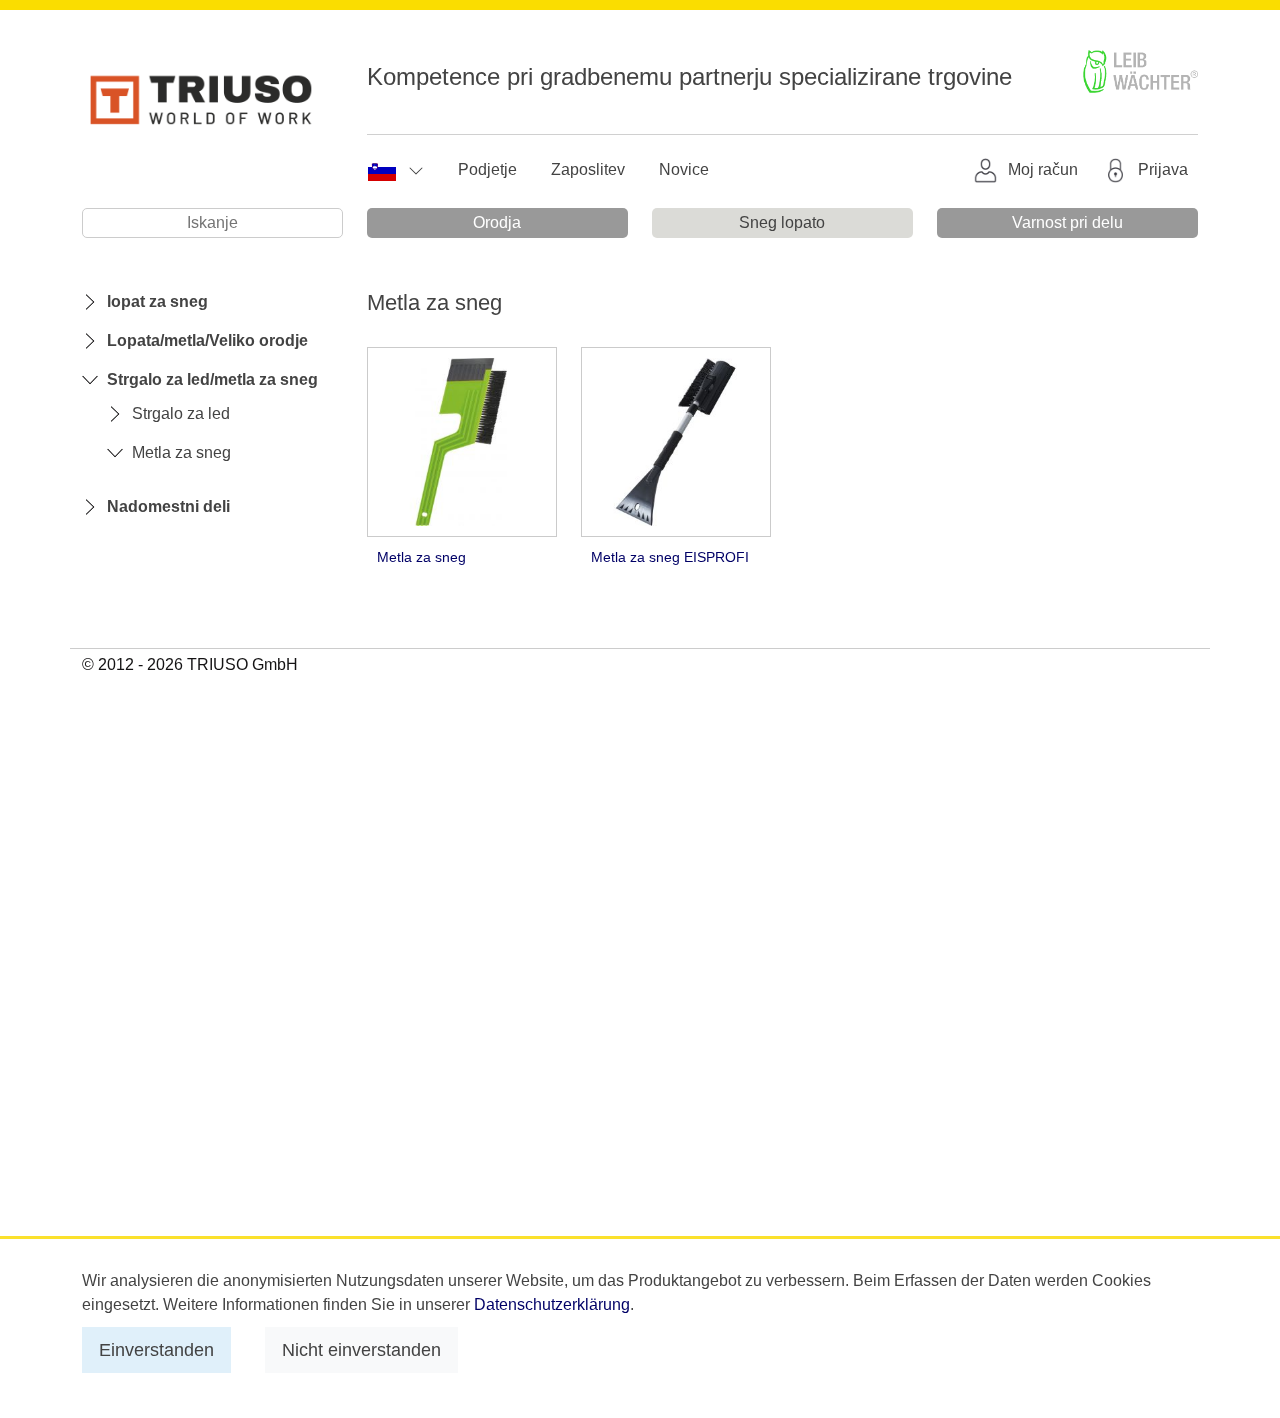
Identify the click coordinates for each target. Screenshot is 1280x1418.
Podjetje (487, 169)
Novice (684, 169)
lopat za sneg (157, 301)
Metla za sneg (181, 452)
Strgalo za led (181, 413)
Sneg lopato (782, 222)
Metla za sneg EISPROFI (670, 557)
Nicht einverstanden (361, 1349)
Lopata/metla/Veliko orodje (207, 340)
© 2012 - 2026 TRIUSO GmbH (190, 664)
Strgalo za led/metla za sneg (212, 379)
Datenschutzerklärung (552, 1304)
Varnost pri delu (1067, 222)
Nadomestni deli (168, 506)
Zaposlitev (588, 169)
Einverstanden (156, 1349)
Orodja (497, 222)
